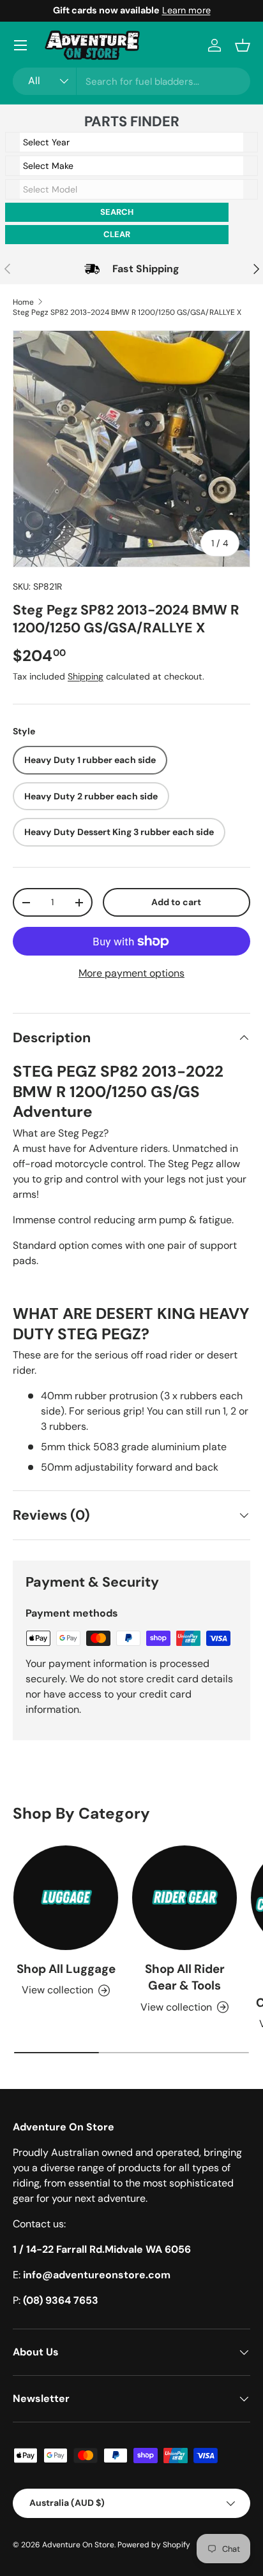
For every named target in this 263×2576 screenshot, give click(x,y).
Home (23, 302)
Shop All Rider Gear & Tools (185, 1977)
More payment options (131, 973)
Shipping (86, 676)
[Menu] (20, 45)
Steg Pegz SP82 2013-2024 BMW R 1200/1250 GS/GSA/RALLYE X (127, 312)
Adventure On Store (78, 2545)
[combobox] (131, 81)
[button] (243, 45)
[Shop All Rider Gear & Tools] (184, 1898)
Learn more (186, 10)
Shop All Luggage (66, 1969)
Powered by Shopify (154, 2545)
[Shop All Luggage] (66, 1898)
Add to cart (176, 902)
